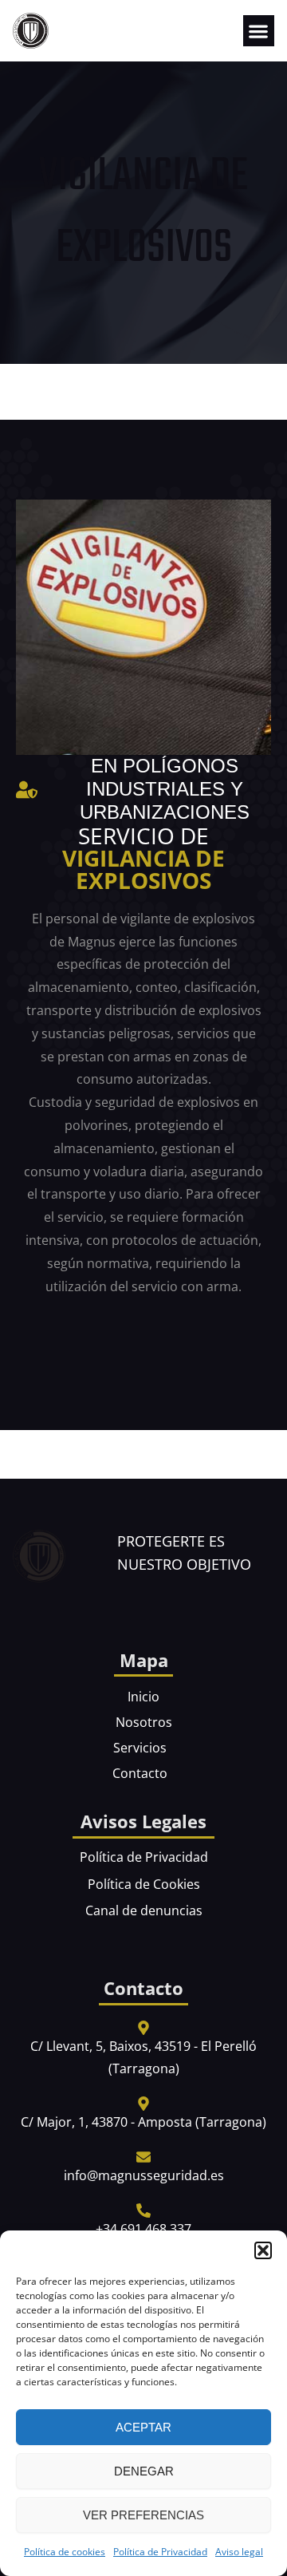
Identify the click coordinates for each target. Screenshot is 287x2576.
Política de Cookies (144, 1884)
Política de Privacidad (160, 2552)
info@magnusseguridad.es (144, 2175)
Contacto (140, 1773)
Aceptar (143, 2427)
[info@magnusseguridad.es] (143, 2157)
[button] (263, 2250)
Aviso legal (239, 2552)
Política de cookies (65, 2552)
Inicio (143, 1697)
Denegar (144, 2471)
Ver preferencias (143, 2515)
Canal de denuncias (144, 1910)
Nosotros (144, 1722)
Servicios (140, 1748)
